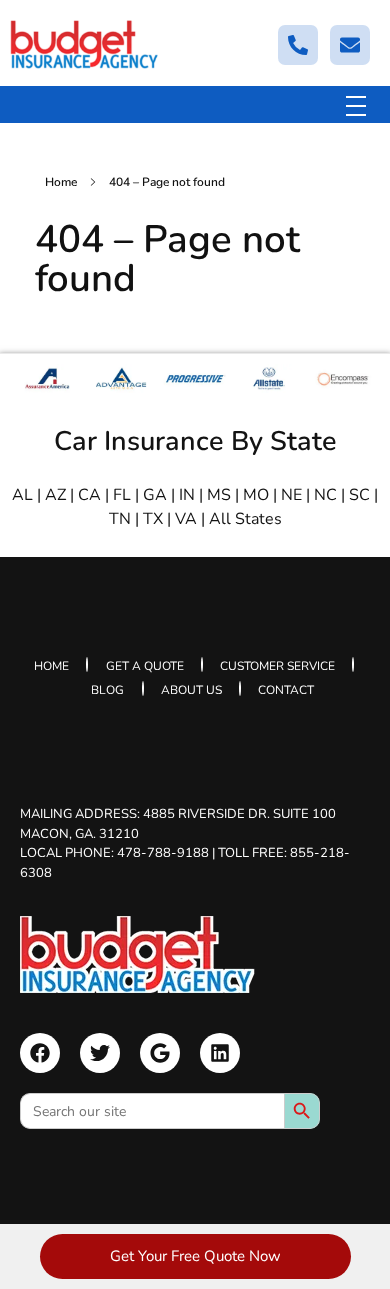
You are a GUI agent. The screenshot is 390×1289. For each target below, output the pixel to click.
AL (22, 495)
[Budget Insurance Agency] (85, 44)
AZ (55, 495)
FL (122, 495)
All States (245, 519)
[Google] (160, 1053)
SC (359, 495)
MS (219, 495)
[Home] (137, 954)
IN (187, 495)
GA (155, 495)
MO (256, 495)
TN (120, 519)
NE (291, 495)
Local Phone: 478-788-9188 (114, 853)
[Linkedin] (220, 1053)
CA (89, 495)
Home (61, 182)
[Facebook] (40, 1053)
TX (153, 519)
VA (186, 519)
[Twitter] (100, 1053)
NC (325, 495)
